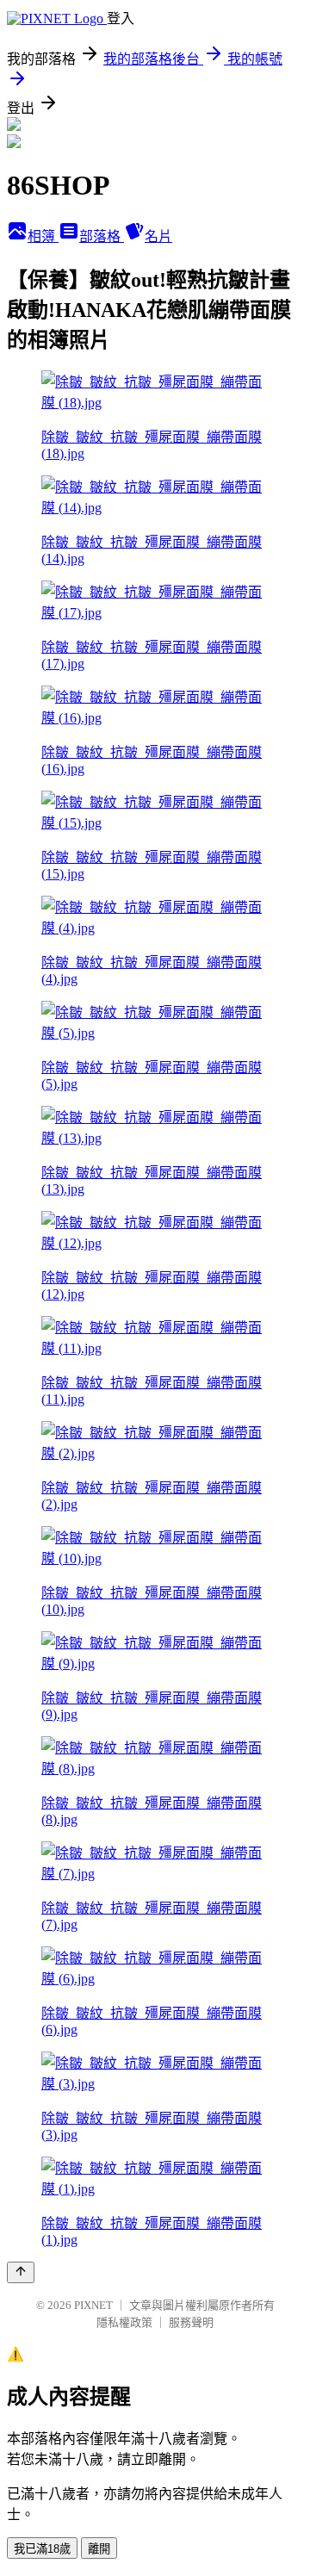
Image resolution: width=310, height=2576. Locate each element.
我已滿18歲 (42, 2549)
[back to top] (21, 2272)
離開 (99, 2549)
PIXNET (93, 2305)
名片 (158, 236)
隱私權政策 (124, 2322)
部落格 (102, 236)
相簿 (43, 236)
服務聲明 (191, 2322)
